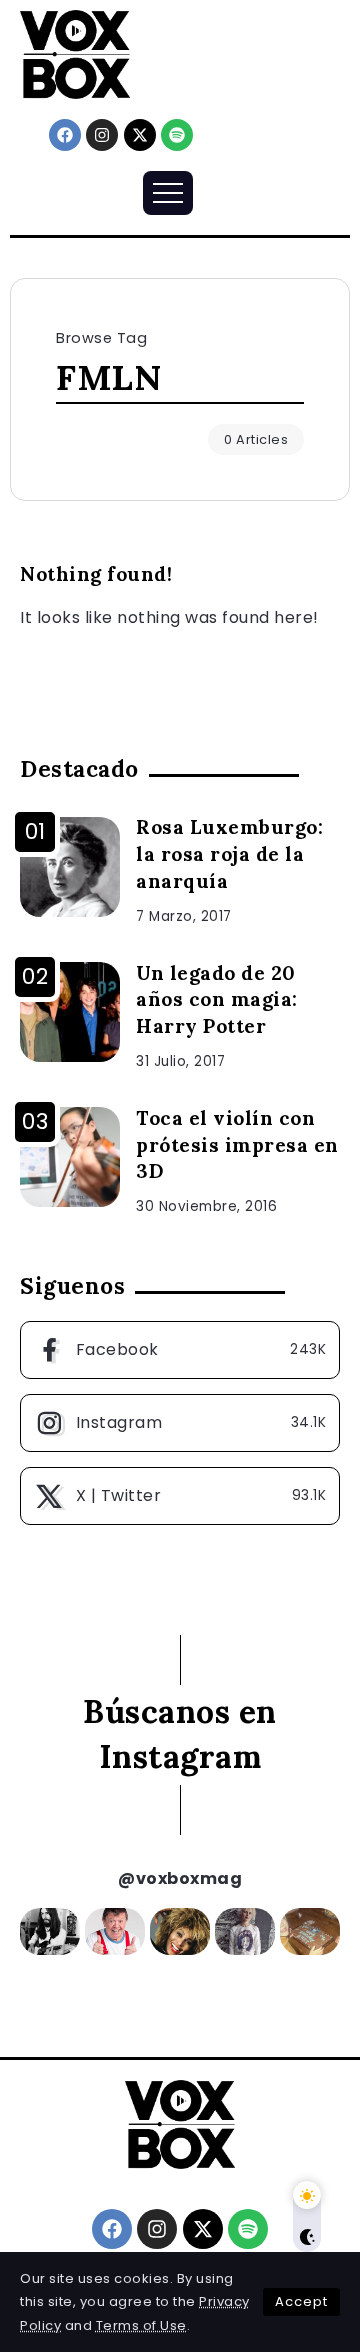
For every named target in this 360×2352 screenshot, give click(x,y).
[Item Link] (70, 867)
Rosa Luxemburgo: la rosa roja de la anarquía (229, 854)
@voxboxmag (180, 1878)
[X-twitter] (140, 135)
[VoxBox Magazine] (75, 53)
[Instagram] (102, 135)
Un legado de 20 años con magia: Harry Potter (217, 1000)
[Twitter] (180, 1496)
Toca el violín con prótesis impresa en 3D (237, 1145)
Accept (301, 2301)
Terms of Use (141, 2325)
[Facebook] (65, 135)
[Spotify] (177, 135)
